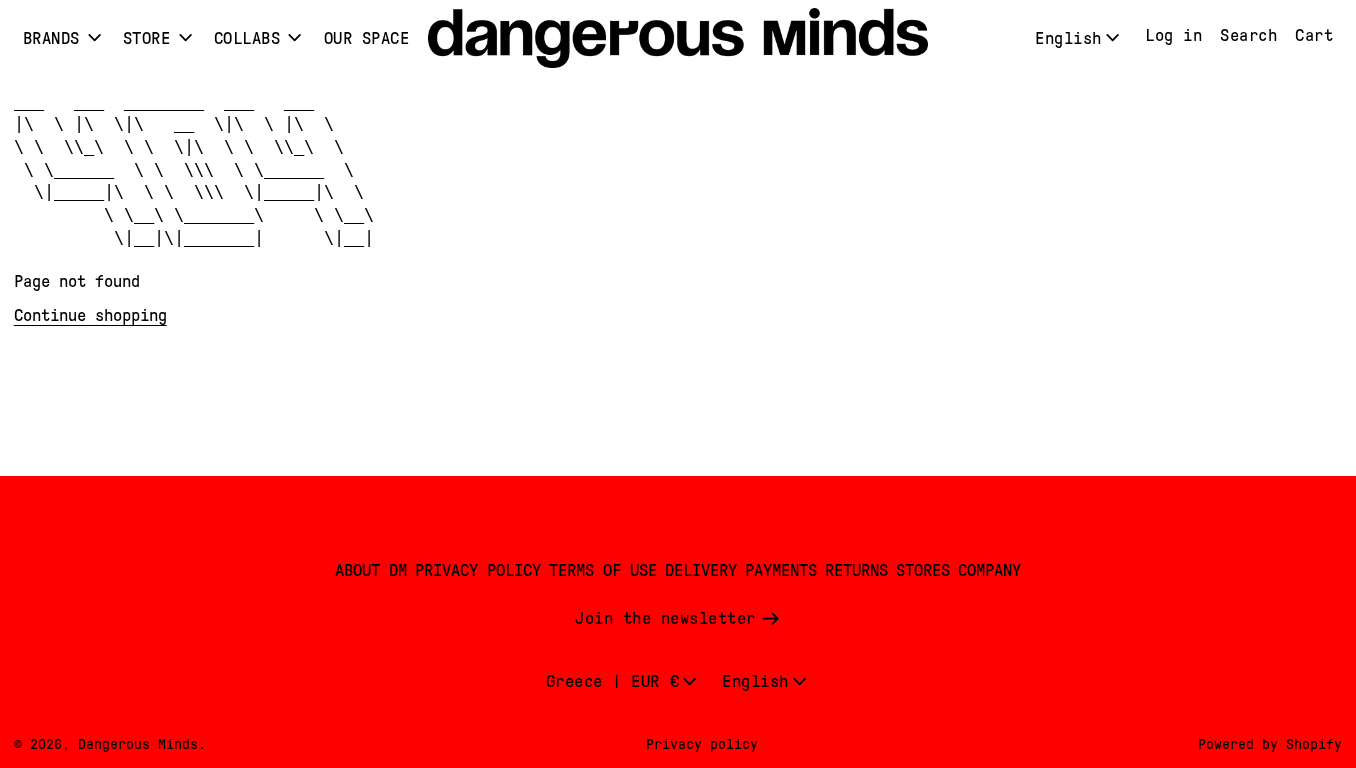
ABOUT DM (371, 570)
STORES (923, 570)
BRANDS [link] (51, 38)
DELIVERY (701, 570)
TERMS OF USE (603, 570)
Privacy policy (702, 744)
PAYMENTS (781, 570)
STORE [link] (147, 38)
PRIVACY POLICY (478, 570)
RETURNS (856, 570)
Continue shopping (90, 315)
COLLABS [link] (247, 38)
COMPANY (989, 570)
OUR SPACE (367, 38)
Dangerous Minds (138, 744)
